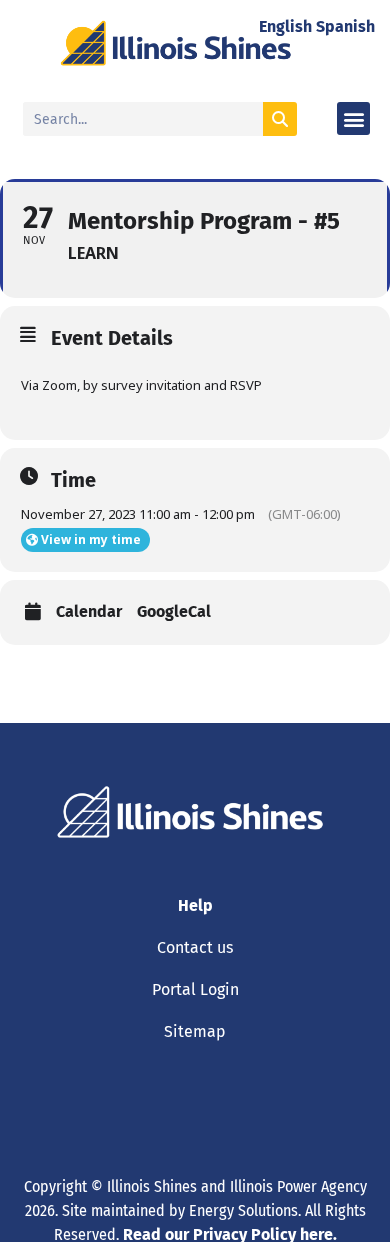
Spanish (345, 26)
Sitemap (195, 1031)
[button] (353, 118)
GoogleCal (174, 612)
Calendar (89, 612)
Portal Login (195, 989)
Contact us (195, 947)
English (285, 26)
